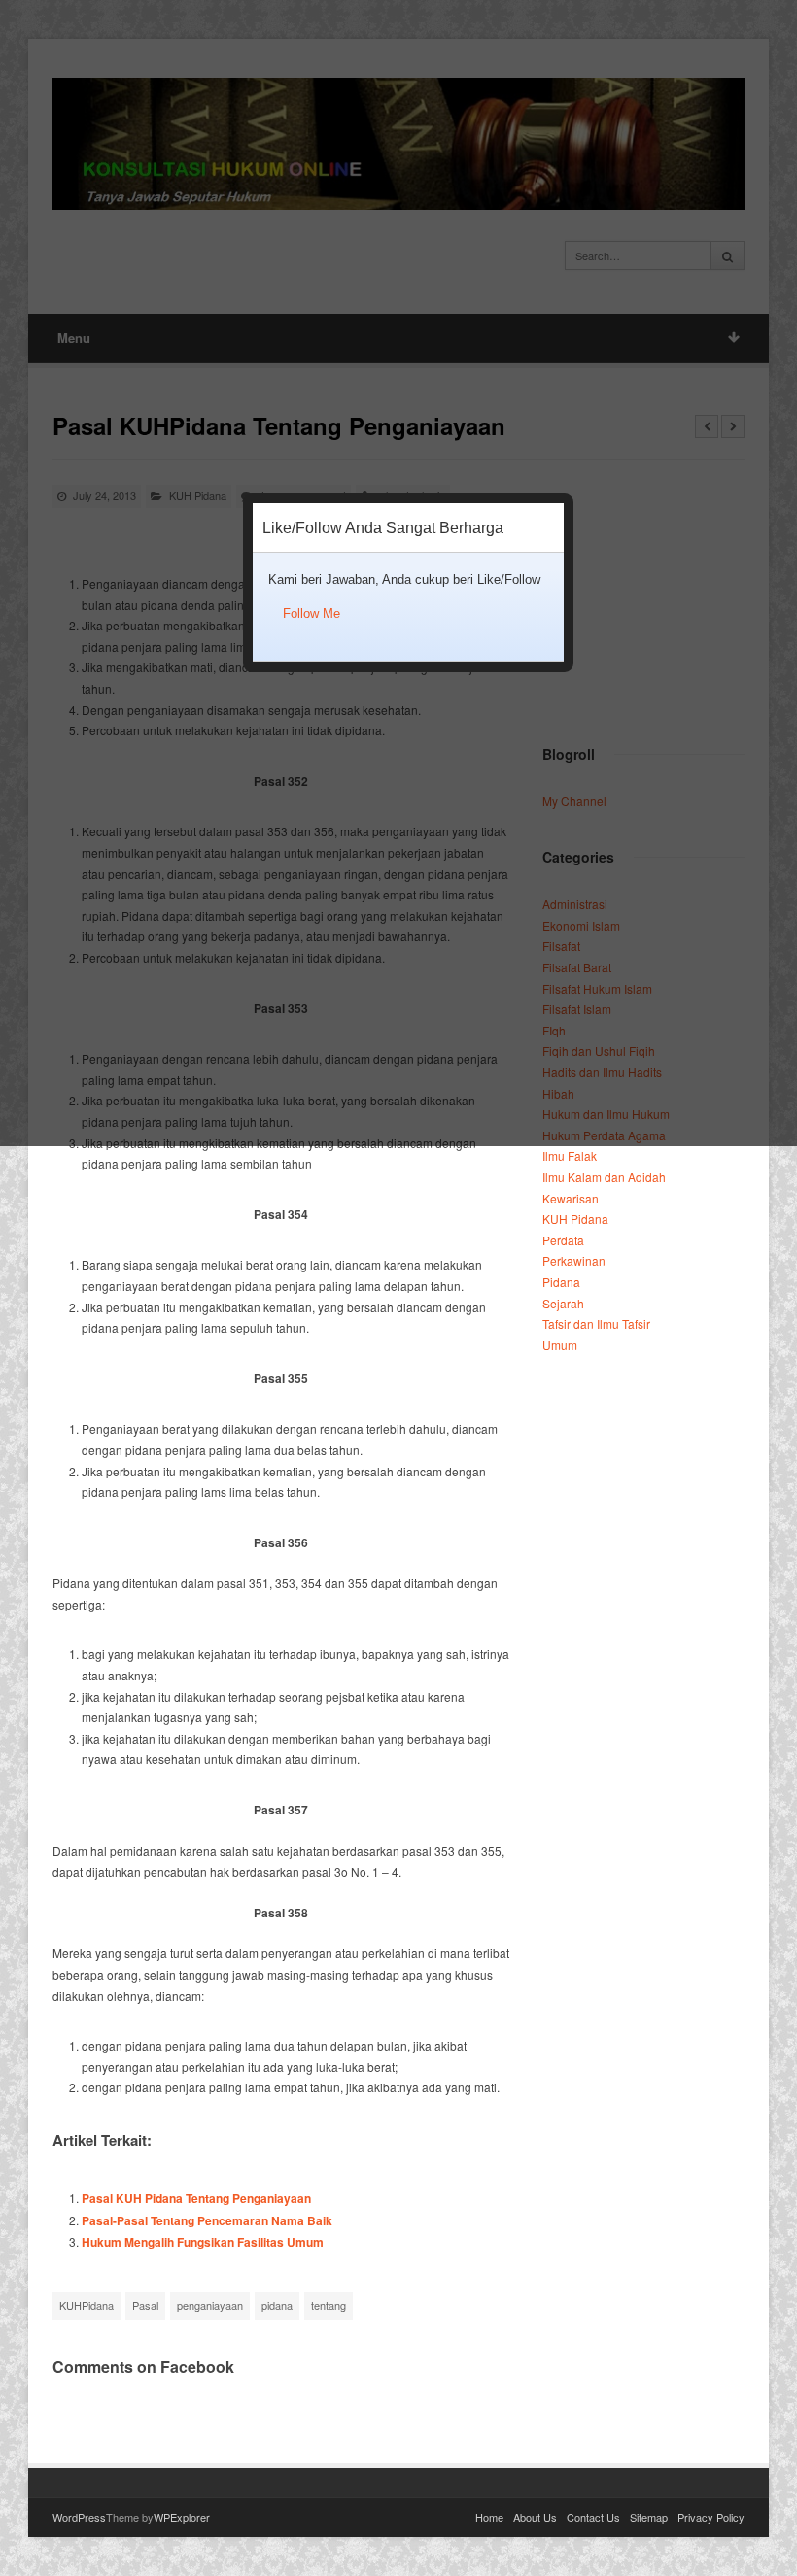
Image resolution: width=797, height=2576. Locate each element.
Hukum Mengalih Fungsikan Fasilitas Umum (203, 2242)
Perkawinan (574, 1260)
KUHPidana (87, 2305)
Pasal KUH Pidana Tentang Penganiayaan (196, 2198)
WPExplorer (182, 2517)
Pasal (145, 2305)
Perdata (563, 1240)
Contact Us (593, 2517)
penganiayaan (210, 2305)
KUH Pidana (575, 1219)
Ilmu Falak (570, 1155)
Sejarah (563, 1303)
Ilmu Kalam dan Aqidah (604, 1177)
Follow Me (312, 613)
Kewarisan (571, 1198)
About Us (535, 2517)
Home (489, 2517)
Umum (560, 1345)
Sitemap (649, 2517)
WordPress (79, 2517)
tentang (329, 2305)
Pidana (561, 1282)
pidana (277, 2305)
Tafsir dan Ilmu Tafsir (596, 1323)
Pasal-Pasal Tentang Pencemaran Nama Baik (207, 2220)
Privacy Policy (711, 2517)
